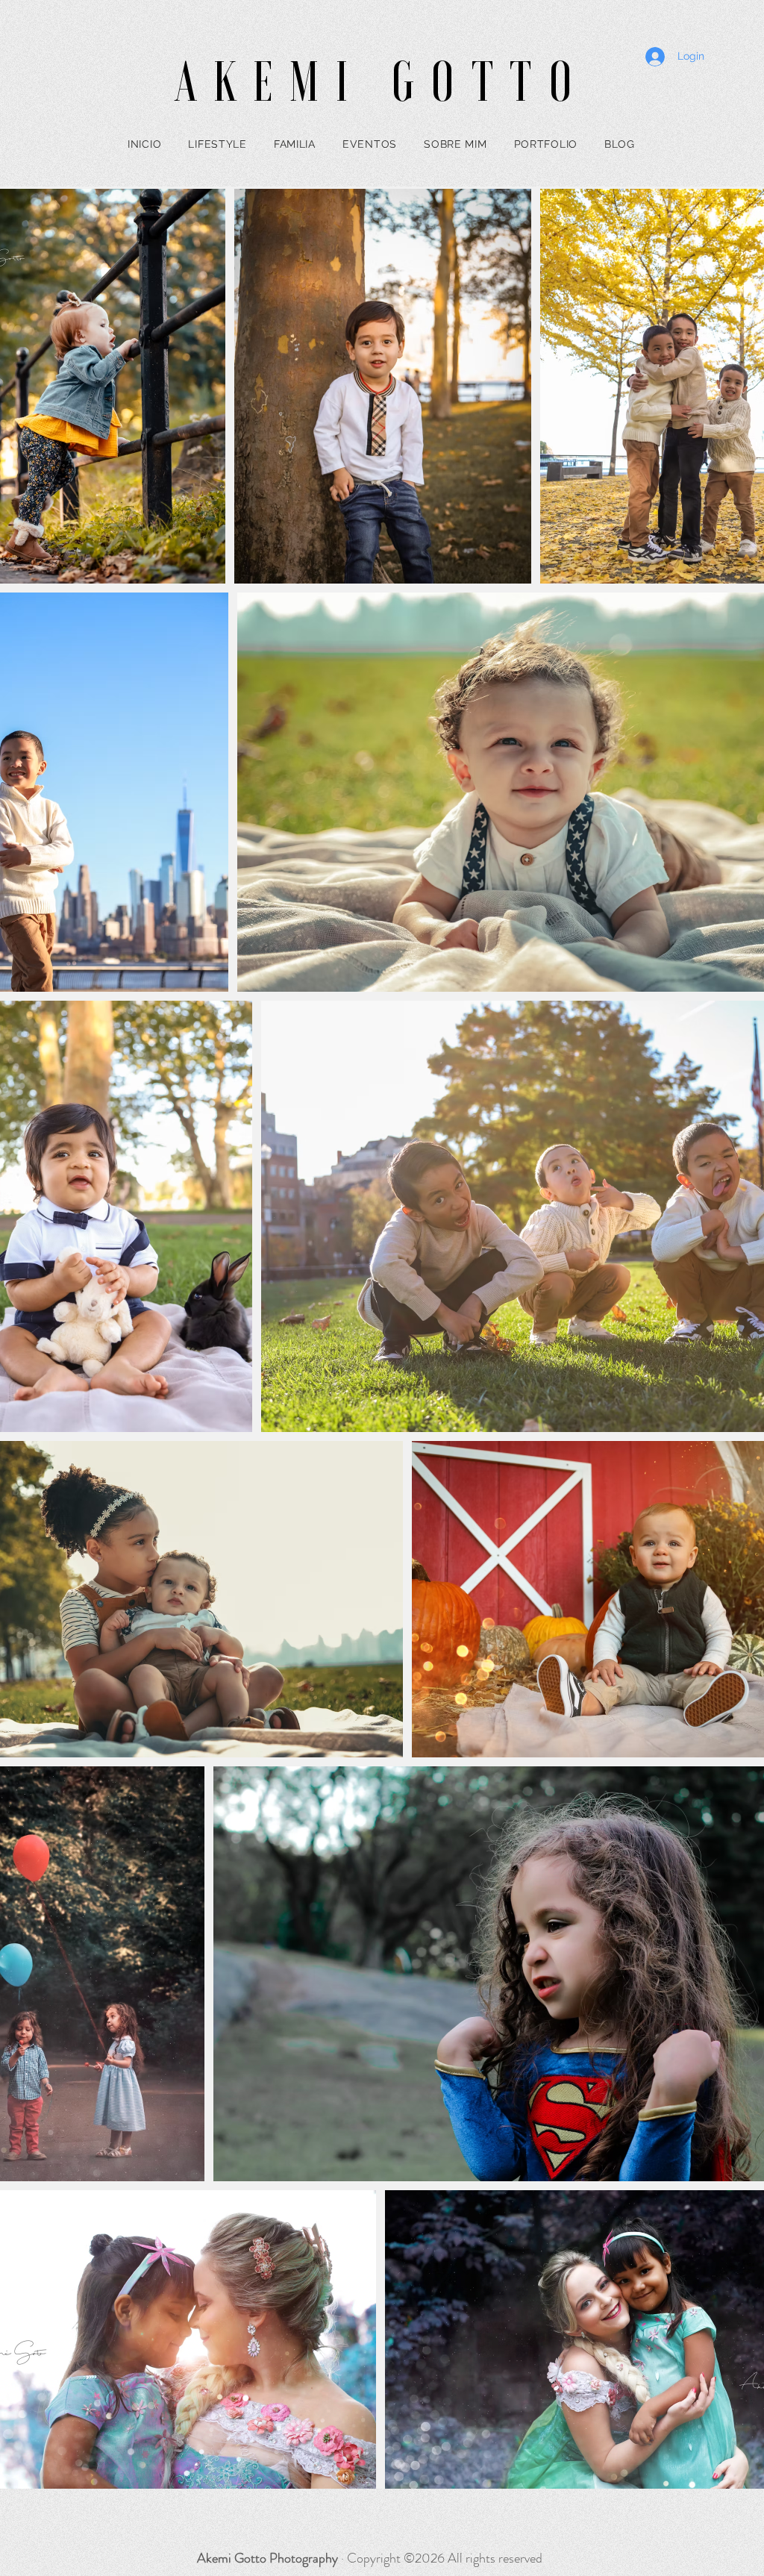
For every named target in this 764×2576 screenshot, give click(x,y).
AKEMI (283, 82)
